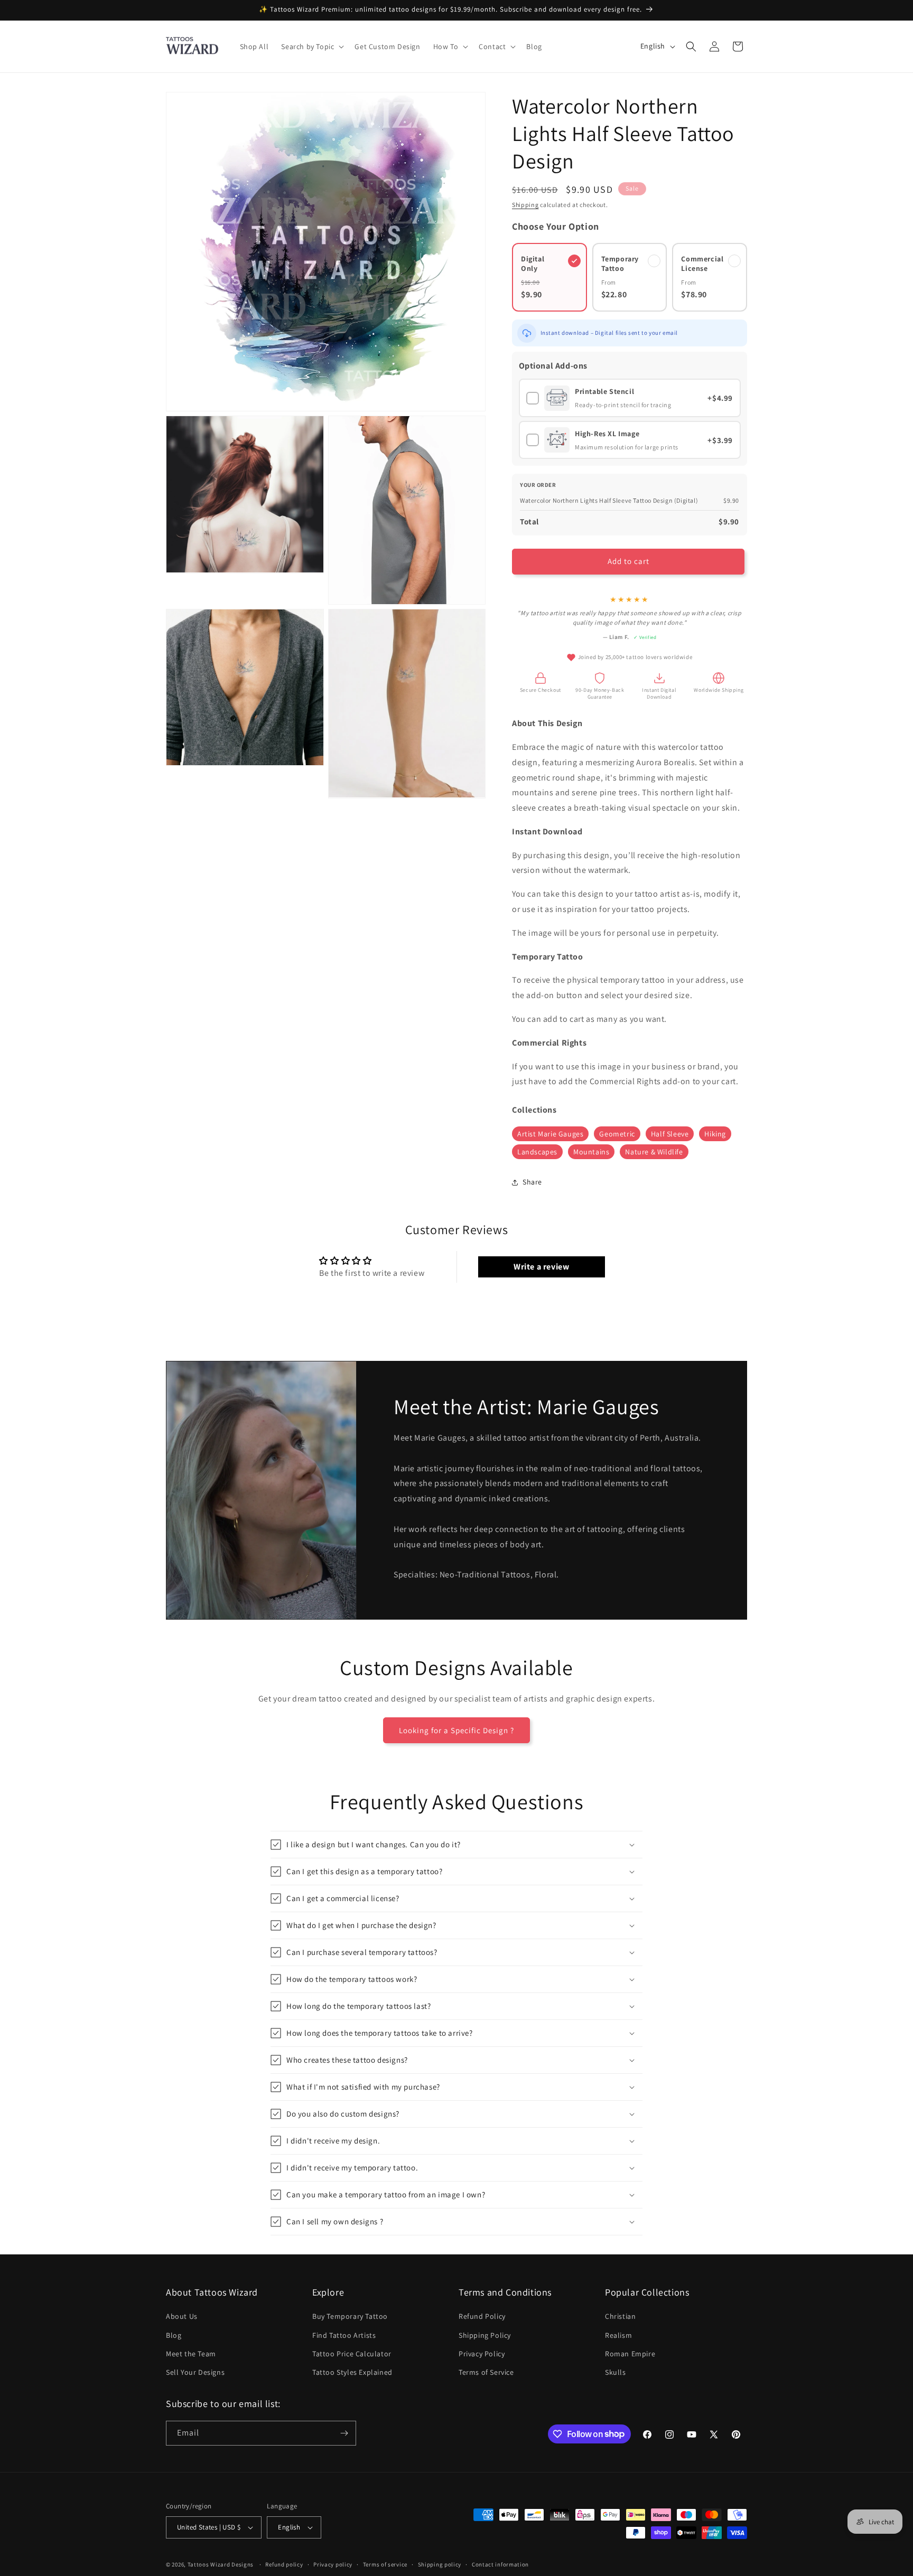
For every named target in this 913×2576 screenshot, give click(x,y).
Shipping (525, 205)
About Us (182, 2316)
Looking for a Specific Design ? (456, 1730)
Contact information (500, 2564)
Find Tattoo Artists (344, 2335)
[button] (311, 46)
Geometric (617, 1134)
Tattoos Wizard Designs (221, 2564)
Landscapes (537, 1152)
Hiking (715, 1134)
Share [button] (532, 1182)
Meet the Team (191, 2354)
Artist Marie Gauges (550, 1134)
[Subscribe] (344, 2433)
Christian (620, 2316)
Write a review (541, 1267)
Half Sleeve (670, 1134)
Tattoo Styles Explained (352, 2372)
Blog (174, 2335)
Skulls (616, 2372)
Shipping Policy (485, 2335)
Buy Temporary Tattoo (350, 2316)
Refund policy (284, 2564)
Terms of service (385, 2564)
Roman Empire (630, 2354)
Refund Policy (482, 2316)
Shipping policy (440, 2564)
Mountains (591, 1152)
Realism (618, 2335)
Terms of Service (486, 2372)
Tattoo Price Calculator (352, 2354)
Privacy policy (333, 2564)
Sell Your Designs (195, 2372)
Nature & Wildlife (654, 1152)
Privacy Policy (482, 2354)
